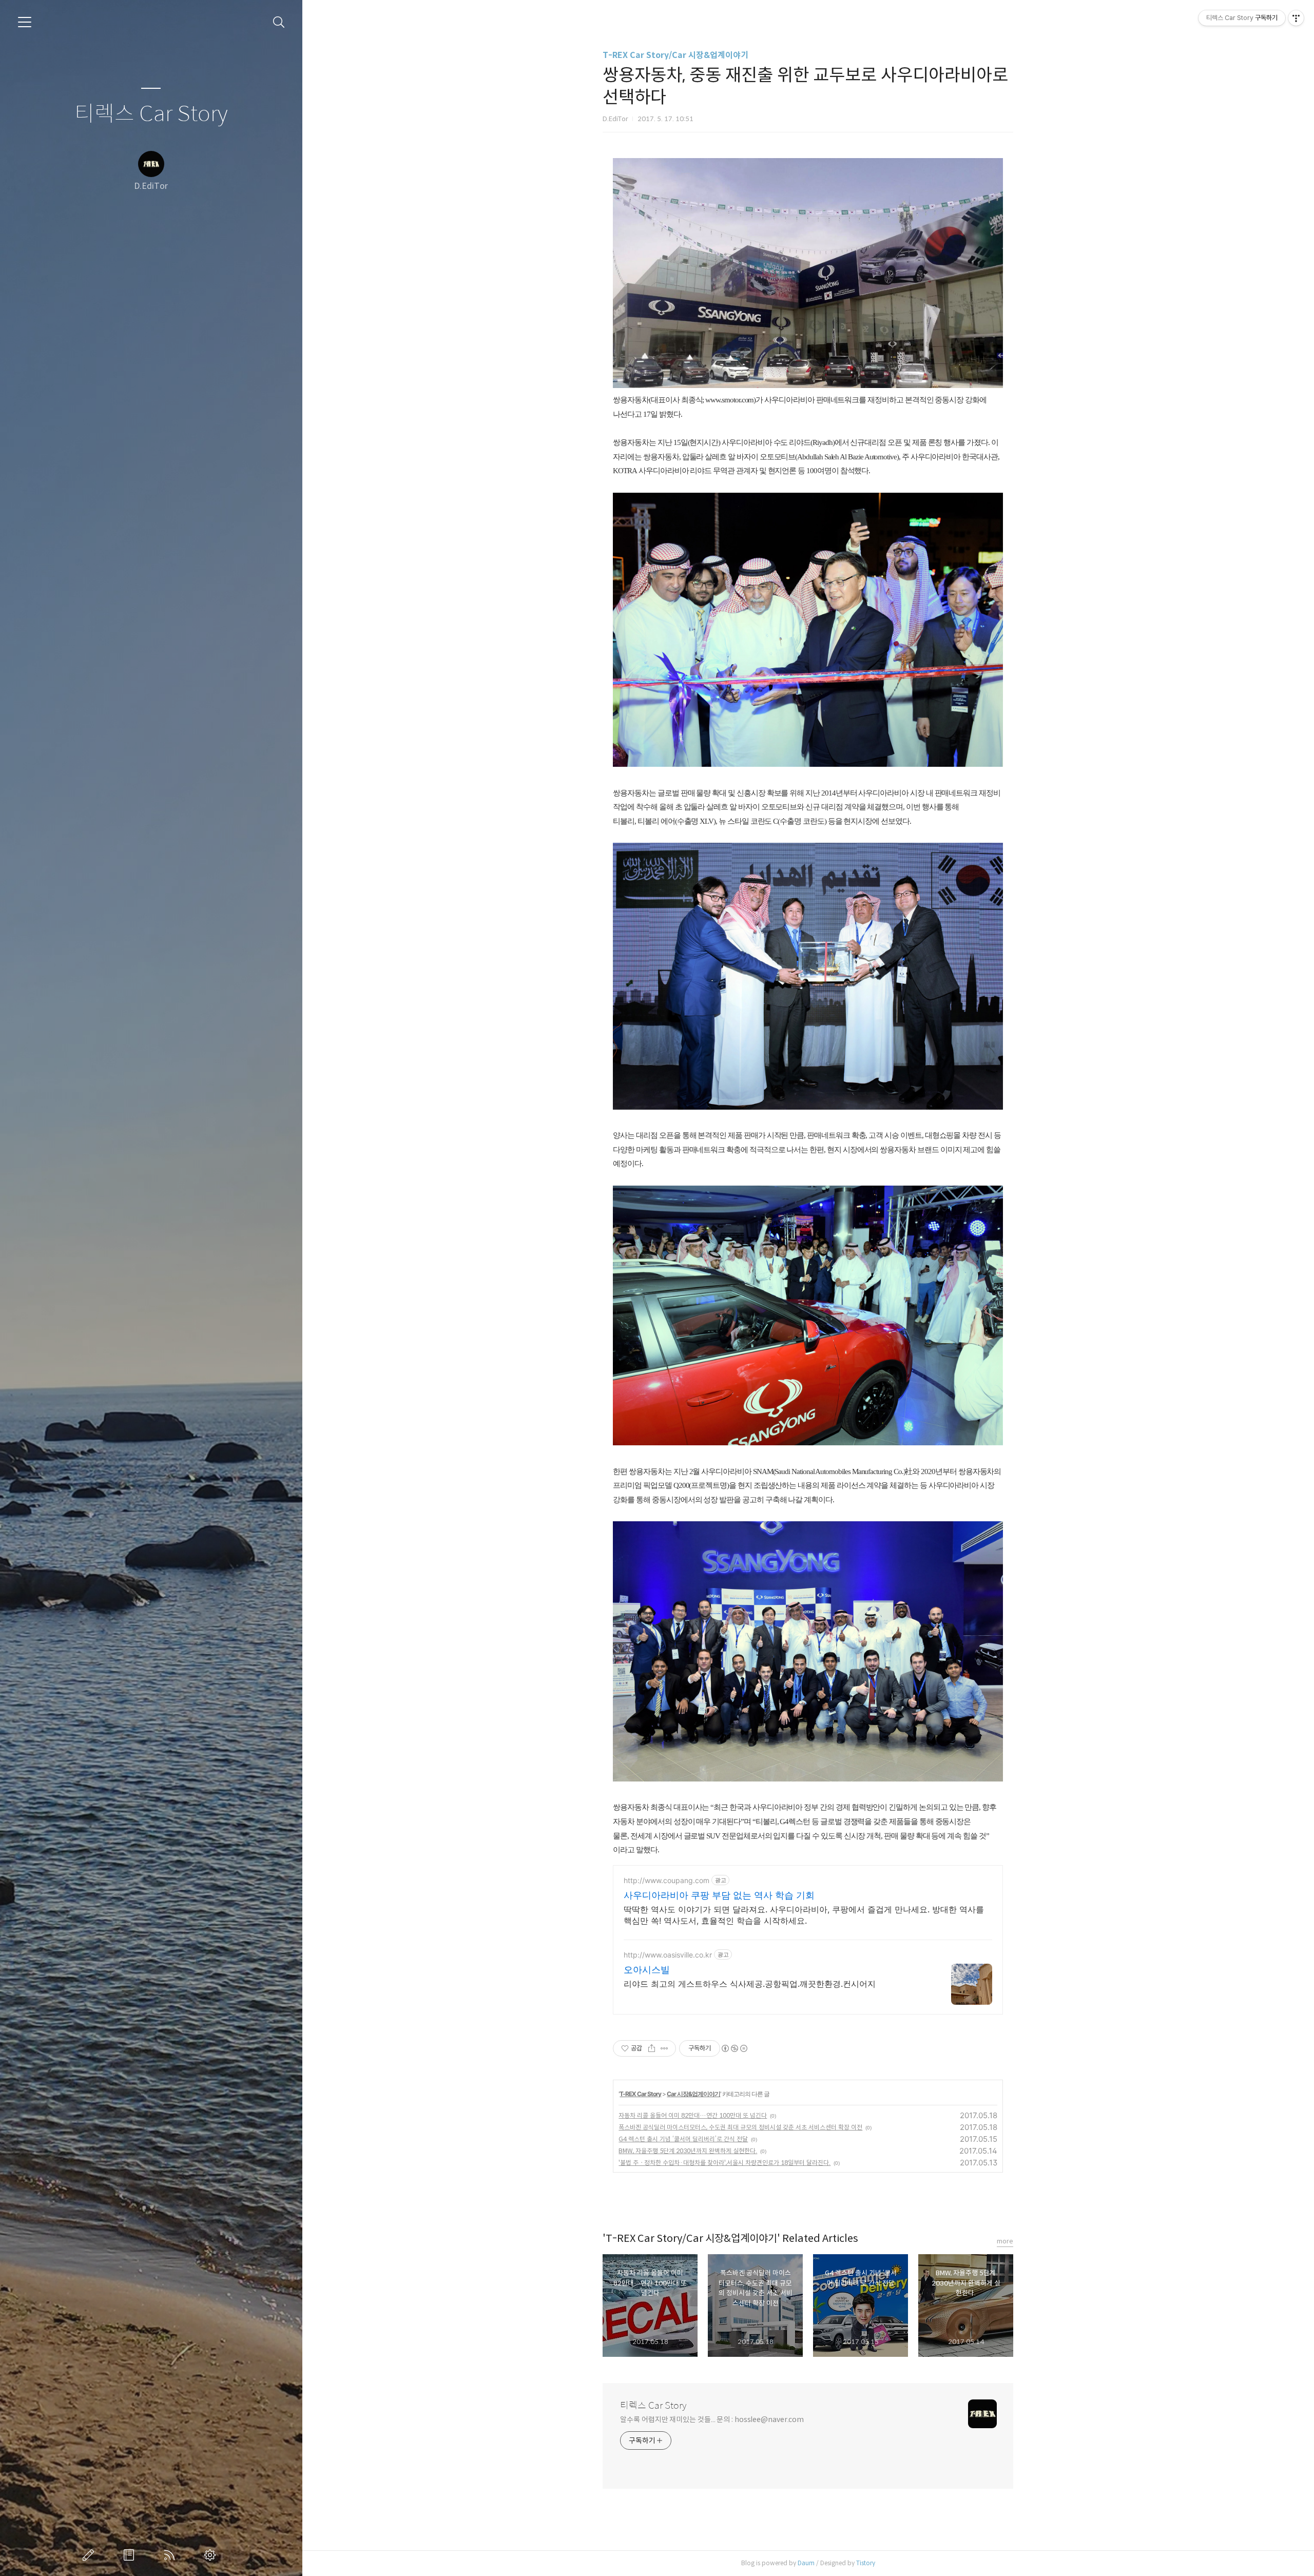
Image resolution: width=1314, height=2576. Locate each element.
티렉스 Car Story (151, 114)
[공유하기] (652, 2048)
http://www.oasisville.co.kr (668, 1955)
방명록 (131, 2555)
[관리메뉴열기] (1296, 18)
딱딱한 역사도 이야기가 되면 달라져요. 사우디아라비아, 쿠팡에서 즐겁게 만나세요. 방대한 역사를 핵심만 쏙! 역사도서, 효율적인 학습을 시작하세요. (804, 1915)
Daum (806, 2563)
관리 (212, 2555)
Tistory (866, 2563)
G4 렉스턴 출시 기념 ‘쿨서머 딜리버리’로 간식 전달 (683, 2139)
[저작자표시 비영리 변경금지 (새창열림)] (734, 2048)
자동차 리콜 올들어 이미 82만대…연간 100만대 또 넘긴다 (693, 2115)
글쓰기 (90, 2555)
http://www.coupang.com (666, 1880)
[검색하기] (279, 22)
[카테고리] (25, 22)
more (1005, 2241)
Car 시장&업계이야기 (693, 2094)
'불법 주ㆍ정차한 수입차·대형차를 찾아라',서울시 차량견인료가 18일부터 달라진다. (724, 2163)
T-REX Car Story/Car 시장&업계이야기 (675, 55)
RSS (171, 2555)
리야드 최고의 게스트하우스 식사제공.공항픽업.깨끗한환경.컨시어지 (750, 1984)
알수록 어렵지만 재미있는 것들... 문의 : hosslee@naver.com (712, 2419)
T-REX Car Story (640, 2094)
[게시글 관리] (664, 2048)
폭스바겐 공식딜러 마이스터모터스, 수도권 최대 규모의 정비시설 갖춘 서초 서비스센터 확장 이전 (740, 2127)
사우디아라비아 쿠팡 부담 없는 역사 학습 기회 (719, 1895)
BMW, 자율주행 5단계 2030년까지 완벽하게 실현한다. (688, 2151)
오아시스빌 (647, 1970)
